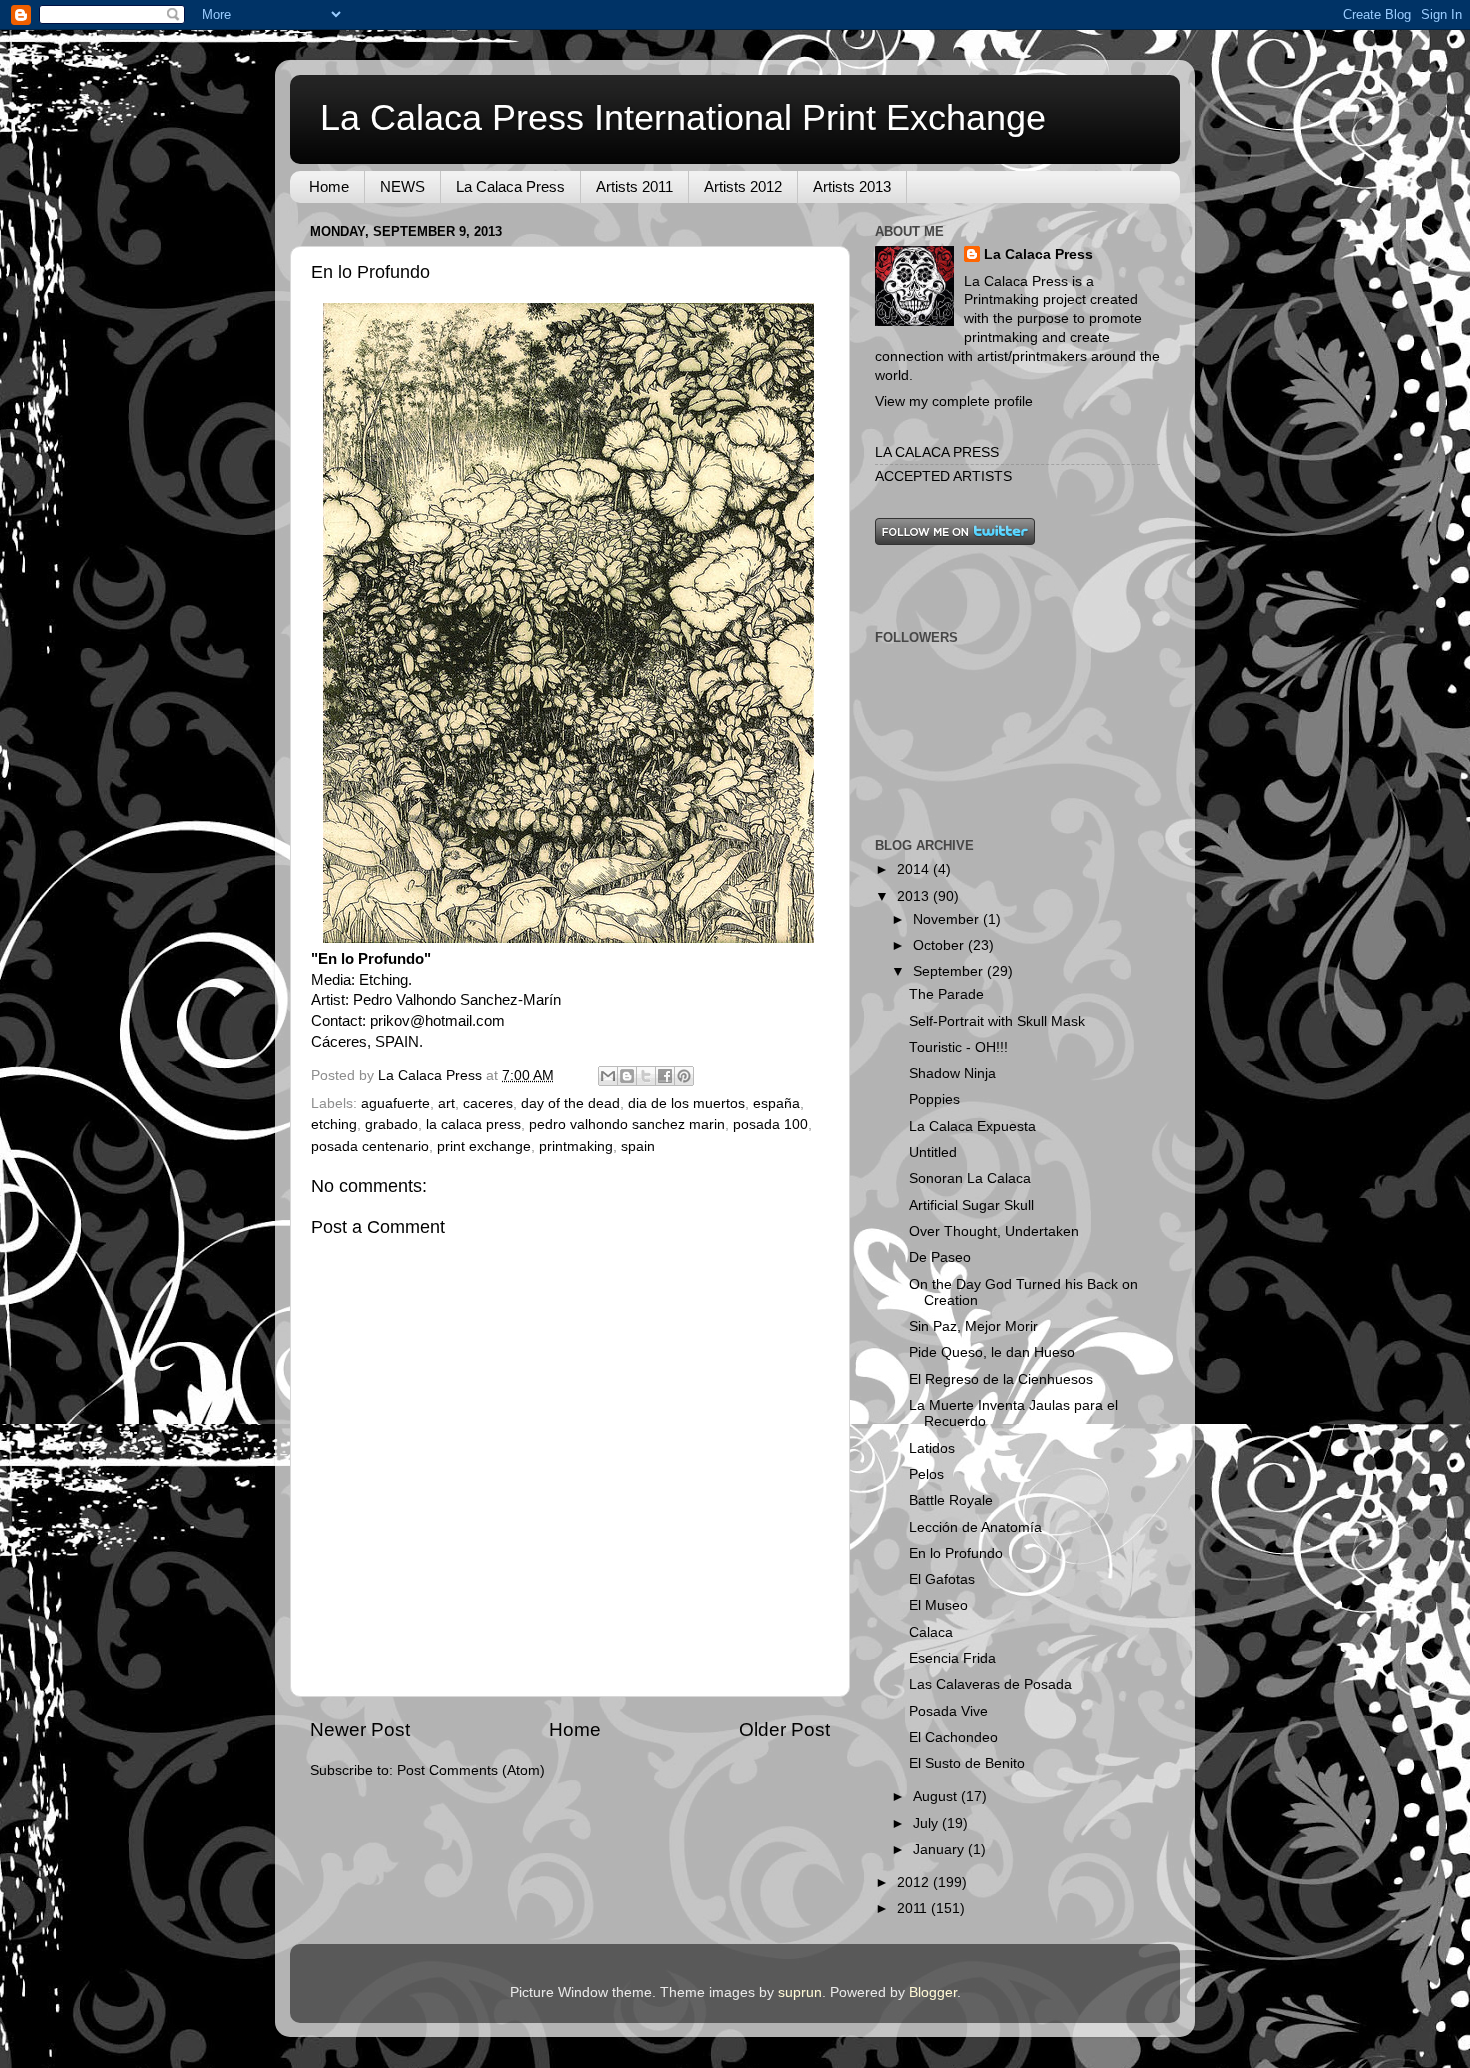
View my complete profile (954, 401)
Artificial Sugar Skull (971, 1205)
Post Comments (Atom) (471, 1770)
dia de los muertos (686, 1103)
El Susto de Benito (967, 1763)
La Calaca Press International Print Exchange (683, 117)
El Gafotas (942, 1579)
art (446, 1103)
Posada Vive (948, 1711)
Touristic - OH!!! (958, 1047)
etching (334, 1124)
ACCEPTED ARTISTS (943, 476)
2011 (914, 1908)
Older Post (784, 1729)
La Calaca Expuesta (972, 1126)
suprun (800, 1992)
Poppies (934, 1099)
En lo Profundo (956, 1553)
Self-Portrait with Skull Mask (997, 1021)
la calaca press (473, 1124)
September (950, 971)
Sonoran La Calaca (970, 1178)
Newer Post (360, 1729)
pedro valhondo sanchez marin (627, 1124)
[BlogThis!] (627, 1076)
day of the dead (570, 1103)
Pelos (926, 1474)
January (940, 1849)
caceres (488, 1103)
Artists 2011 (634, 186)
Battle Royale (951, 1500)
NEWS (402, 186)
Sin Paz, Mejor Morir (973, 1326)
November (948, 919)
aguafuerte (395, 1103)
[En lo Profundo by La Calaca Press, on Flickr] (568, 938)
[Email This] (608, 1076)
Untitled (933, 1152)
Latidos (932, 1448)
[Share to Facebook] (665, 1076)
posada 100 (770, 1124)
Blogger (933, 1992)
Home (329, 186)
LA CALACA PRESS (937, 452)
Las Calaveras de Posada (990, 1684)
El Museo (938, 1605)
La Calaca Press (510, 186)
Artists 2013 (852, 186)
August (937, 1796)
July (927, 1823)
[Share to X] (646, 1076)
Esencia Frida (952, 1658)
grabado (391, 1124)
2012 (915, 1882)
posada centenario (370, 1146)
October (940, 945)
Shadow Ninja (952, 1073)
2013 (915, 896)
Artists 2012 (743, 186)
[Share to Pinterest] (684, 1076)
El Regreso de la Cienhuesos (1001, 1379)
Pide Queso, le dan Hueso (992, 1352)
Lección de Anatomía (975, 1527)
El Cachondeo (953, 1737)
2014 (915, 869)
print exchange (484, 1146)
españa (776, 1103)
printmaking (576, 1146)
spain (638, 1146)
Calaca (931, 1632)
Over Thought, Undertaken (994, 1231)
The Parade (946, 994)
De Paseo (940, 1257)
